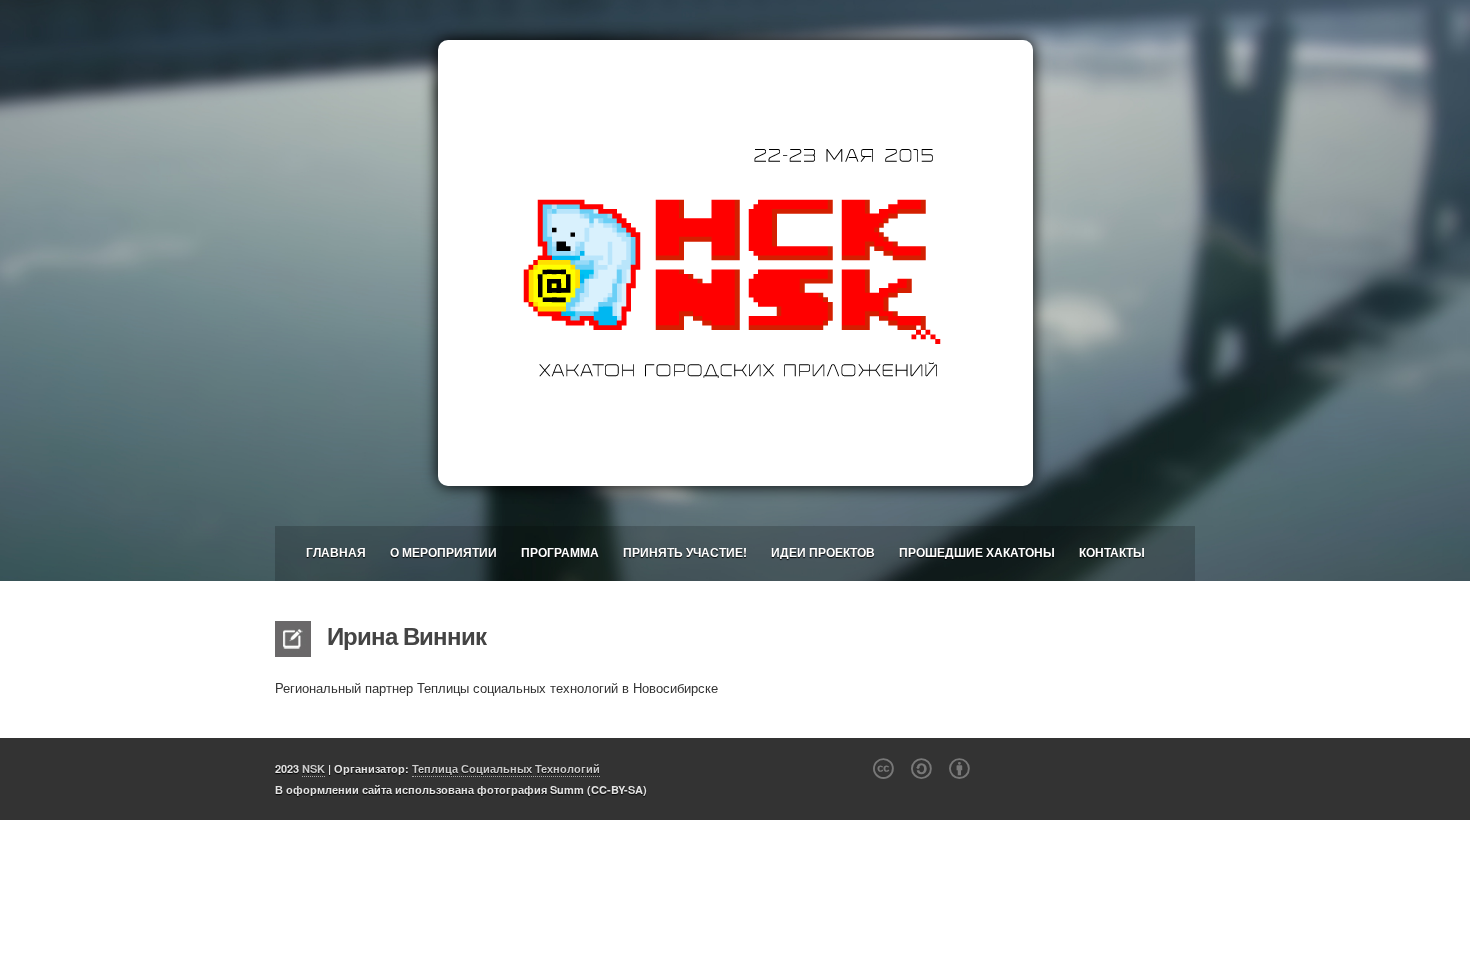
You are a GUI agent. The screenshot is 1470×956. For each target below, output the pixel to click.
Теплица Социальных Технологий (506, 768)
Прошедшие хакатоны (977, 552)
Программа (560, 552)
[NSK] (735, 263)
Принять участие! (685, 552)
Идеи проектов (823, 552)
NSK (313, 768)
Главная (336, 552)
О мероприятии (443, 552)
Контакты (1112, 552)
